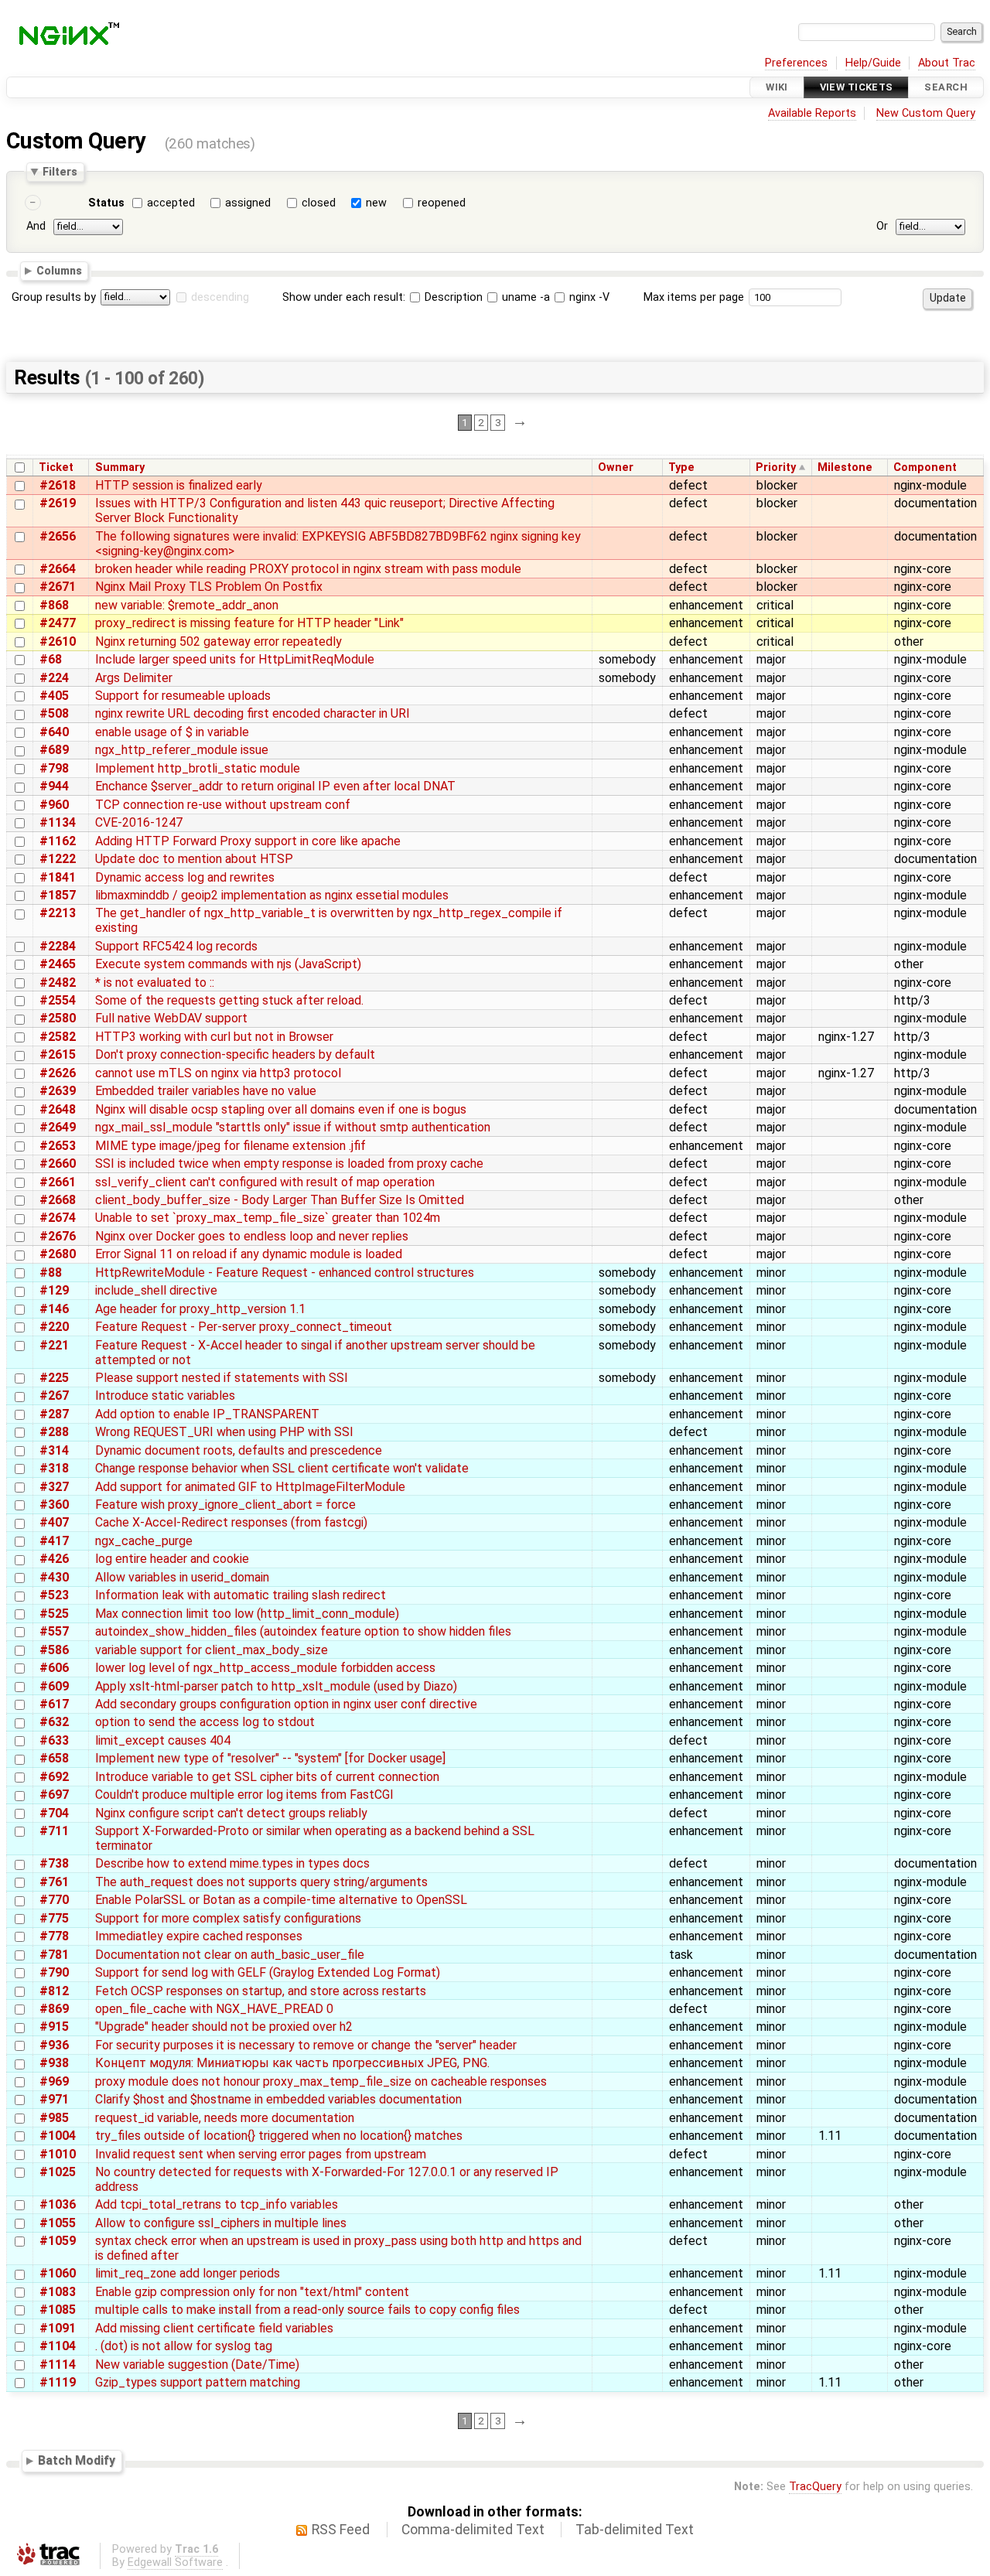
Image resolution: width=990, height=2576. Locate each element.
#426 (54, 1559)
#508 (54, 713)
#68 (51, 659)
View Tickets (857, 87)
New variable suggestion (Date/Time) (197, 2364)
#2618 (58, 485)
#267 (54, 1395)
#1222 (58, 859)
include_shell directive (156, 1290)
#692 (54, 1777)
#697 (54, 1795)
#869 (54, 2009)
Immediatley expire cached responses (199, 1936)
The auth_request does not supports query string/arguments (261, 1882)
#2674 (58, 1218)
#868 (54, 605)
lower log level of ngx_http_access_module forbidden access (265, 1668)
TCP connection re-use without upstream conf (223, 805)
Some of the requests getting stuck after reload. (229, 1000)
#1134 (58, 822)
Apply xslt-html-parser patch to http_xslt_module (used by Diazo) (276, 1686)
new (376, 203)
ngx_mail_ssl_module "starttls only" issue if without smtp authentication (293, 1127)
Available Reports (812, 113)
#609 (54, 1686)
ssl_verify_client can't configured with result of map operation (265, 1182)
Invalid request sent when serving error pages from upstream (261, 2154)
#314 (54, 1450)
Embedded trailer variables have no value (206, 1091)
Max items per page (694, 297)
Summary (120, 467)
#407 (54, 1522)
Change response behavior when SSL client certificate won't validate (282, 1468)
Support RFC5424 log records (176, 946)
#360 (54, 1505)
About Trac (947, 63)
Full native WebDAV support (171, 1018)
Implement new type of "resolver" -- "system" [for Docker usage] (270, 1758)
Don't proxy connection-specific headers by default (235, 1054)
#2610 (58, 641)
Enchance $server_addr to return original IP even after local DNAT (275, 786)
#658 (54, 1758)
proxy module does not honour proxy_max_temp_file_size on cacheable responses (321, 2081)
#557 (54, 1631)
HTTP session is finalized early (179, 485)
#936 (54, 2045)
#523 (54, 1595)
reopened (442, 203)
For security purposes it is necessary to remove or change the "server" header (306, 2045)
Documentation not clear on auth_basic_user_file (230, 1955)
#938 (54, 2063)
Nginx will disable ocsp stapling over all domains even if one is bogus (281, 1109)
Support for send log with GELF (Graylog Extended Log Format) (268, 1972)
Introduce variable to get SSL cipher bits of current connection (267, 1777)
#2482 (58, 983)
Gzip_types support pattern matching (198, 2382)
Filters (60, 172)
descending (220, 297)
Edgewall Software (175, 2562)
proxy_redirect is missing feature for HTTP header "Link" (249, 623)
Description (452, 297)
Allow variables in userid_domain (182, 1577)
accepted (171, 203)
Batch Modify (77, 2460)
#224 (54, 678)
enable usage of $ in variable (172, 732)
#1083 (58, 2292)
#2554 (58, 1000)
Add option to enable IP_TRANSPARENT (207, 1414)
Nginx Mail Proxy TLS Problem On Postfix (209, 587)
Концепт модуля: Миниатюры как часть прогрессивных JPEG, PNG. (292, 2063)
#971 (54, 2099)
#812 (54, 1991)
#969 (54, 2081)
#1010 (58, 2154)
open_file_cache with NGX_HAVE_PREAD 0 (214, 2009)
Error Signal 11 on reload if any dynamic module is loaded (249, 1254)
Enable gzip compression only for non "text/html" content (252, 2292)
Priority (776, 467)
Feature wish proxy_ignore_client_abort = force (225, 1505)
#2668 (58, 1200)
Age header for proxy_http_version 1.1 (200, 1309)
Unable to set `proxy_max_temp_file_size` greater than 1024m (268, 1218)
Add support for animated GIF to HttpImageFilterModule (250, 1487)
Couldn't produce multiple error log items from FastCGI (244, 1795)
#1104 (58, 2346)
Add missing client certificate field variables (214, 2328)
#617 (54, 1704)
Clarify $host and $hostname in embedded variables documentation (278, 2099)
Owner (616, 467)
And (36, 226)
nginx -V (588, 297)
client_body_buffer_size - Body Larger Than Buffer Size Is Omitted (280, 1200)
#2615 (58, 1054)
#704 (54, 1813)
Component (925, 467)
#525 (54, 1614)
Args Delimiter (134, 678)
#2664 (58, 569)
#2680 (58, 1254)
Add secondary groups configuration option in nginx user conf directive (286, 1704)
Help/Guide (873, 63)
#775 (54, 1918)
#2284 (58, 946)
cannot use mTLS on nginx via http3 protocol (218, 1073)
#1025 (58, 2172)
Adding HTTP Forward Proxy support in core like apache (248, 841)
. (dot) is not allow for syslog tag (184, 2346)
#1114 (58, 2364)
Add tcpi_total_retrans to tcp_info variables (217, 2204)
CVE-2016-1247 (139, 822)
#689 (54, 750)
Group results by (54, 297)
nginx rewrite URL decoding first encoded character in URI (253, 713)
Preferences (796, 63)
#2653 (58, 1146)
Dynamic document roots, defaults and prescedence (239, 1450)
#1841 (58, 877)
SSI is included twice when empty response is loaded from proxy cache (289, 1163)
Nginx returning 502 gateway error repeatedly (218, 641)
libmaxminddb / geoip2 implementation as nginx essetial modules (272, 895)
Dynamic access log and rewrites (185, 877)
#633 (54, 1740)
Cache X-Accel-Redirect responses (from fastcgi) (231, 1522)
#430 (54, 1577)
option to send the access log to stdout (205, 1722)
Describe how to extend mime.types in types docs (232, 1863)
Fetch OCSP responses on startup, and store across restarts (261, 1991)
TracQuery (815, 2487)
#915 (54, 2027)
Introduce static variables (165, 1395)
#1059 (58, 2241)
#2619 (58, 503)
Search (946, 87)
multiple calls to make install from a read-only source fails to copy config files (307, 2310)
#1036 (58, 2204)
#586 (54, 1650)
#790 (54, 1972)
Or (882, 226)
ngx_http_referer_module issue (182, 750)
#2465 (58, 964)
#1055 (58, 2223)
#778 (54, 1936)
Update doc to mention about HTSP (194, 859)
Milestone (845, 467)
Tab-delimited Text (635, 2530)
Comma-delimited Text (473, 2530)
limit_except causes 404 (163, 1740)
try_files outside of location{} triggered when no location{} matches (279, 2136)
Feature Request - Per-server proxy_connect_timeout (244, 1327)
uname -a (524, 297)
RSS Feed (341, 2530)
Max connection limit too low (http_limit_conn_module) (247, 1614)
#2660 (58, 1163)
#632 (54, 1722)
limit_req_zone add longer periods (188, 2273)
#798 (54, 768)
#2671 (58, 587)
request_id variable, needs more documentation (225, 2118)
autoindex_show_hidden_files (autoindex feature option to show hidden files (303, 1631)
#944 (54, 786)
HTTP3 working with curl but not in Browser (214, 1037)
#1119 (58, 2382)
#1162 (58, 841)
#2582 (58, 1037)
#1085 (58, 2310)
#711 (54, 1831)
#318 (54, 1468)
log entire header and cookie (172, 1559)
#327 (54, 1487)
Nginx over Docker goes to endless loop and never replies (252, 1236)
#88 (51, 1273)
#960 (54, 805)
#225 (54, 1378)
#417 (54, 1541)
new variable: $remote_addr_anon (187, 605)
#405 (54, 696)
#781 (54, 1955)
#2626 (58, 1073)
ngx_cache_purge (144, 1541)
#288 (54, 1432)
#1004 (58, 2136)
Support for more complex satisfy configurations (228, 1918)
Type (681, 467)
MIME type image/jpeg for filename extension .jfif (230, 1146)
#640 (54, 732)
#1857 (58, 895)
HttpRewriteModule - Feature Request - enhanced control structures (285, 1273)
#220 (54, 1327)
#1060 (58, 2273)
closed (319, 203)
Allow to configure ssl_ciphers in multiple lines (221, 2223)
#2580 (58, 1018)
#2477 (58, 623)
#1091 (58, 2328)
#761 (54, 1882)
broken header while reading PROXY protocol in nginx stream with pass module (308, 569)
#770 (54, 1900)
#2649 (58, 1127)
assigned (248, 203)
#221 (54, 1345)
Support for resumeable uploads (183, 696)
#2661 (58, 1182)
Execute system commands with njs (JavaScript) (228, 964)
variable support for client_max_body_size (212, 1650)
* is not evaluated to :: (155, 983)
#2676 (58, 1236)
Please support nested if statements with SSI (222, 1378)
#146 (54, 1309)
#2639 (58, 1091)
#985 (54, 2118)
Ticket (56, 467)
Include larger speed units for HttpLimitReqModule (235, 659)
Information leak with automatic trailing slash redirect (241, 1595)
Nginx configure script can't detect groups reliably (231, 1813)
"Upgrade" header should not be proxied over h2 (224, 2027)
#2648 (58, 1109)
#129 (54, 1290)
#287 (54, 1414)
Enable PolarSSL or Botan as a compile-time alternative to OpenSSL (281, 1900)
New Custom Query (926, 113)
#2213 (58, 913)
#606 (54, 1668)
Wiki (777, 87)
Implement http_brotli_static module (198, 768)
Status (106, 203)
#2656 (58, 536)
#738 (54, 1863)
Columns (59, 271)
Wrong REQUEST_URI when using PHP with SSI (224, 1432)
